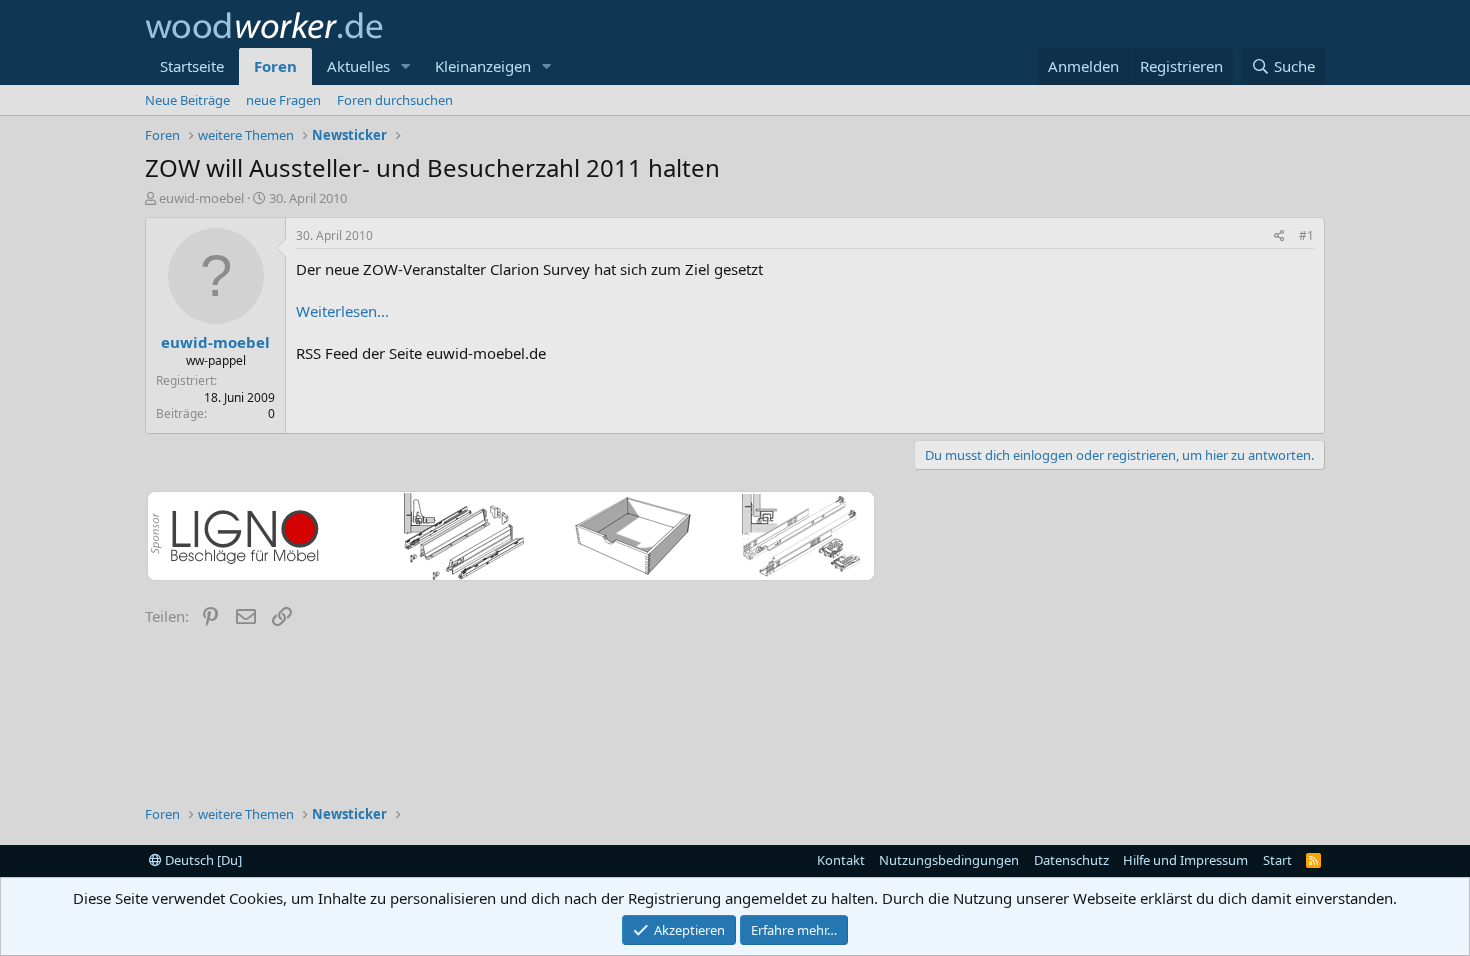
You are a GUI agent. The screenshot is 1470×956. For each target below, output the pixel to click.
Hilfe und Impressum (1185, 860)
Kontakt (841, 860)
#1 (1306, 235)
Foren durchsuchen (395, 100)
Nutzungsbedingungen (949, 860)
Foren (275, 66)
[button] (406, 66)
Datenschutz (1071, 860)
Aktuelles (358, 66)
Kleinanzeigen (483, 66)
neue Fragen (283, 100)
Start (1277, 860)
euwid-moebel (201, 198)
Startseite (192, 66)
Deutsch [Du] (202, 860)
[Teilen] (1279, 236)
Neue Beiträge (187, 100)
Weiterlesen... (342, 311)
